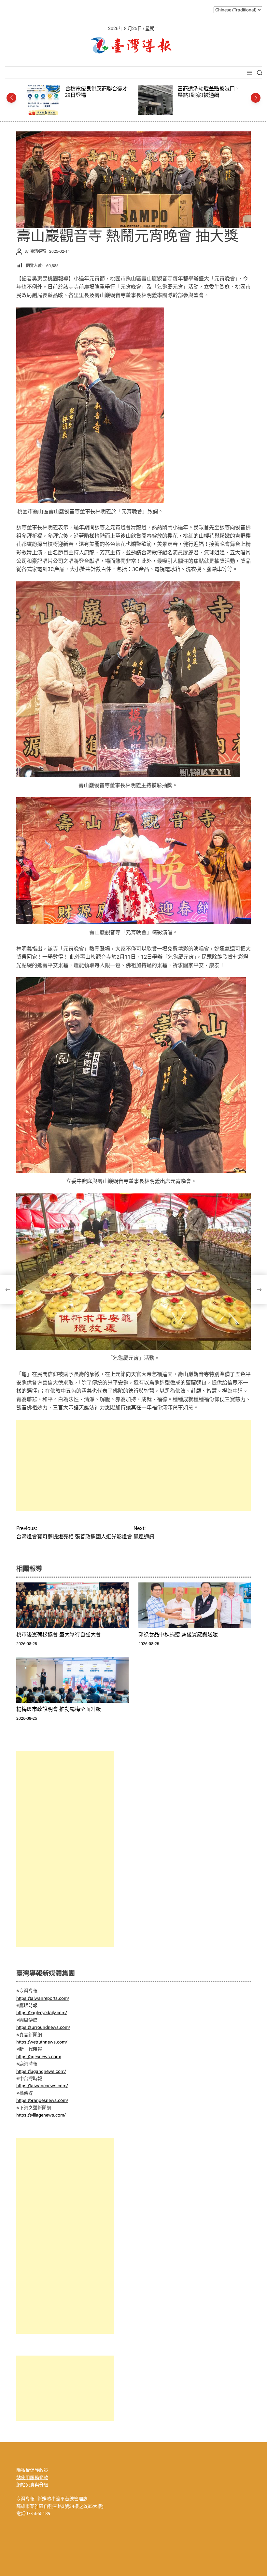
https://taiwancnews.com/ (42, 2086)
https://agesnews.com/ (39, 2057)
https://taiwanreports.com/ (43, 1998)
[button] (11, 98)
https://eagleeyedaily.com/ (42, 2013)
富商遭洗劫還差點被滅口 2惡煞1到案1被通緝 (96, 92)
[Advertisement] (133, 1465)
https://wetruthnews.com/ (42, 2042)
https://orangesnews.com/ (42, 2100)
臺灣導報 (38, 251)
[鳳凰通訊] (259, 1290)
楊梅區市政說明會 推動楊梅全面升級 (59, 1709)
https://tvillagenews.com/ (41, 2115)
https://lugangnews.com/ (41, 2071)
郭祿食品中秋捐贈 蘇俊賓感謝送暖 (178, 1634)
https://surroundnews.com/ (43, 2027)
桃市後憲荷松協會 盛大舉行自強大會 (59, 1634)
